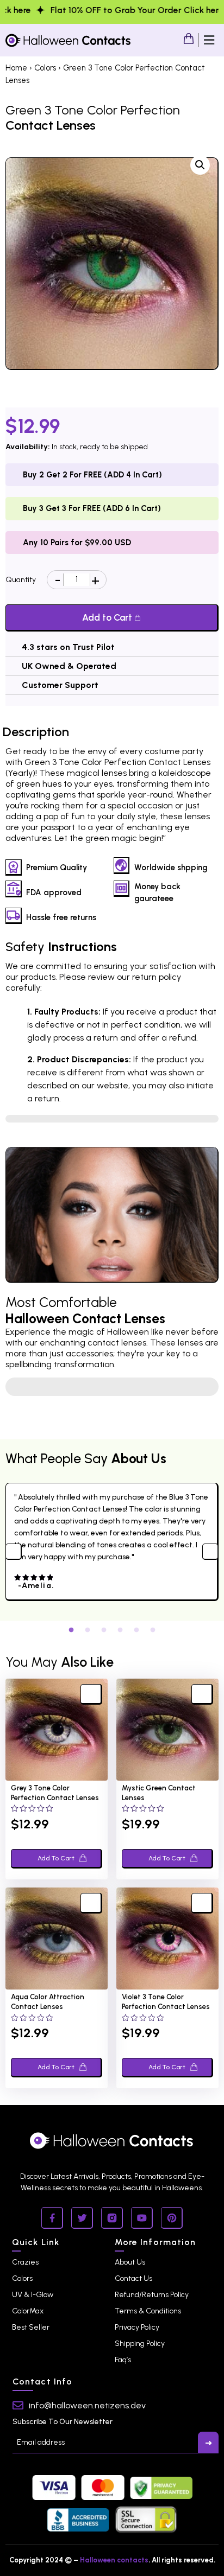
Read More (112, 1387)
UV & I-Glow (33, 2295)
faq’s (123, 2360)
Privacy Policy (137, 2327)
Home (16, 68)
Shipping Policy (140, 2344)
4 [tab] (120, 1629)
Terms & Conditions (148, 2311)
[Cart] (189, 39)
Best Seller (31, 2327)
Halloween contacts (114, 2560)
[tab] (36, 732)
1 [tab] (71, 1629)
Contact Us (133, 2278)
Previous (14, 1552)
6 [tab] (153, 1629)
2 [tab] (88, 1629)
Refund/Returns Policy (152, 2295)
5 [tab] (136, 1629)
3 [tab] (104, 1629)
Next (210, 1552)
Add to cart (107, 617)
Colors (45, 68)
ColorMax (28, 2311)
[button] (209, 40)
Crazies (25, 2262)
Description (36, 732)
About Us (130, 2262)
